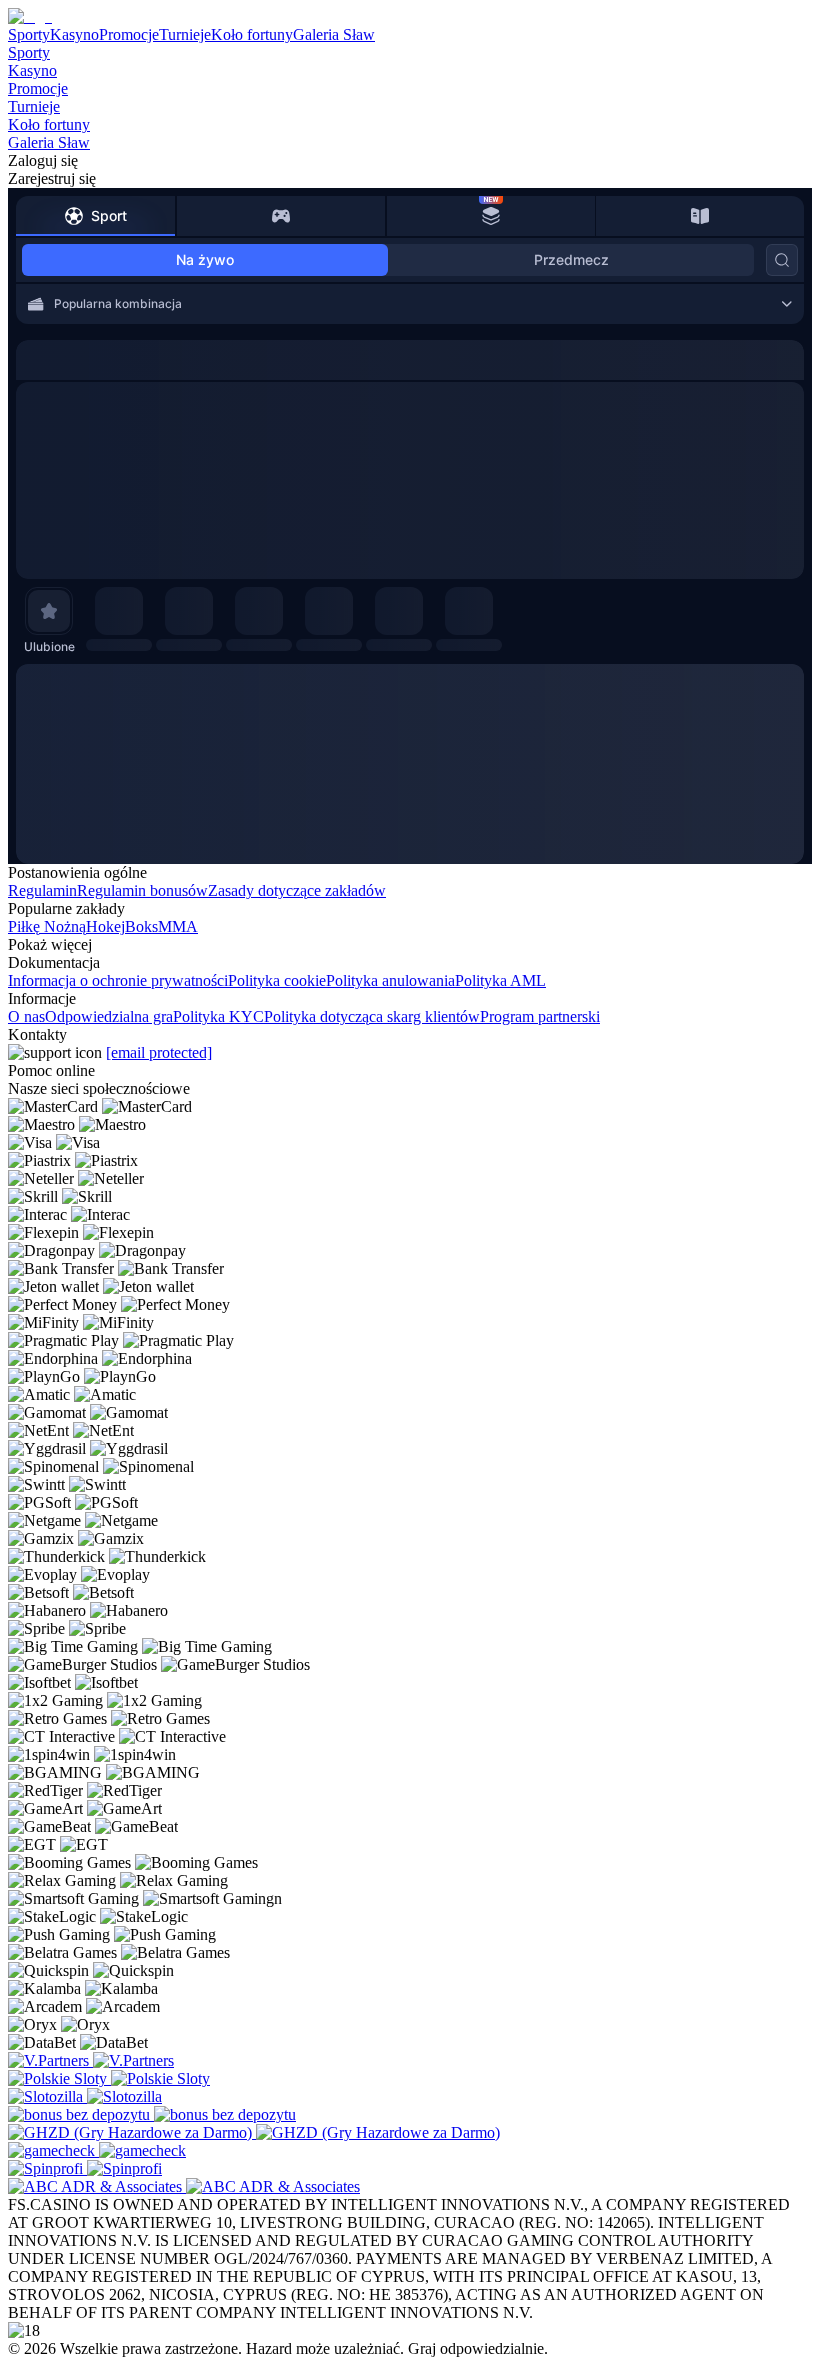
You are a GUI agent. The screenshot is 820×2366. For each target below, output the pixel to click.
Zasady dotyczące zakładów (297, 890)
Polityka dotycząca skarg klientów (372, 1016)
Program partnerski (540, 1016)
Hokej (105, 926)
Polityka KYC (218, 1016)
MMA (178, 926)
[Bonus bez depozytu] (81, 2114)
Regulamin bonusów (142, 890)
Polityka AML (500, 980)
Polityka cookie (277, 980)
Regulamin (42, 890)
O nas (26, 1016)
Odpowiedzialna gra (109, 1016)
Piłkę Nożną (47, 926)
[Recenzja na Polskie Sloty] (59, 2078)
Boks (141, 926)
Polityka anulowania (390, 980)
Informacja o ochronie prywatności (118, 980)
